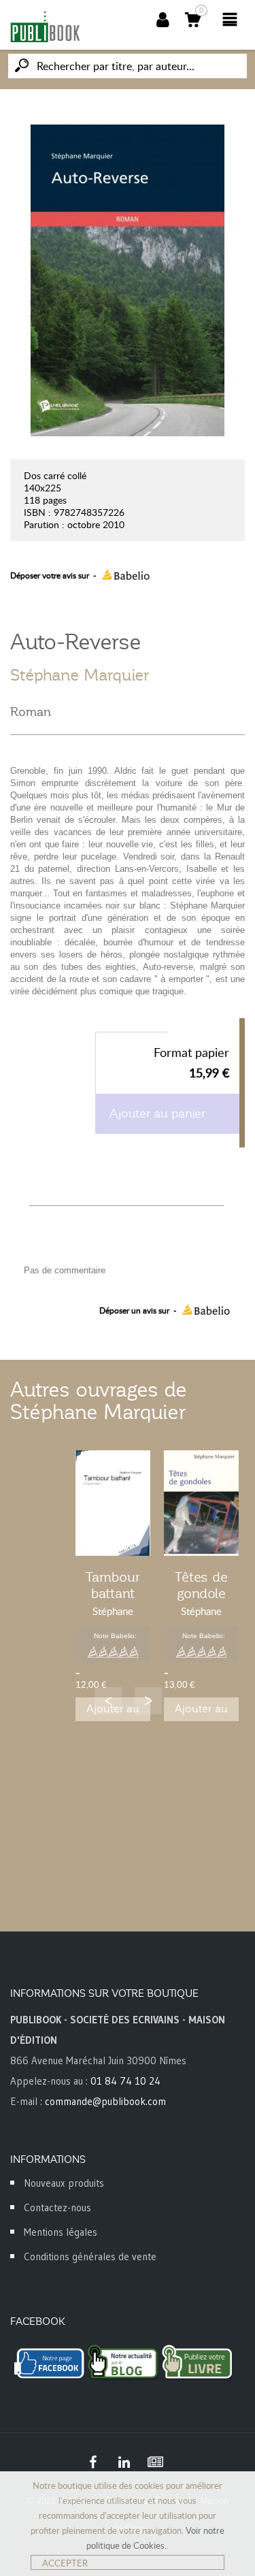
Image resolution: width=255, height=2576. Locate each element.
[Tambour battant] (113, 1503)
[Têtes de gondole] (201, 1503)
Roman (31, 712)
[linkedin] (124, 2462)
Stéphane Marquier (80, 675)
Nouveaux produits (64, 2183)
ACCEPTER (65, 2563)
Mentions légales (61, 2232)
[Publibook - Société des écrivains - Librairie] (45, 27)
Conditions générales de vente (90, 2256)
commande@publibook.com (105, 2101)
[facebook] (93, 2462)
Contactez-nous (57, 2207)
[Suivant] (148, 1701)
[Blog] (156, 2462)
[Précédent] (108, 1701)
